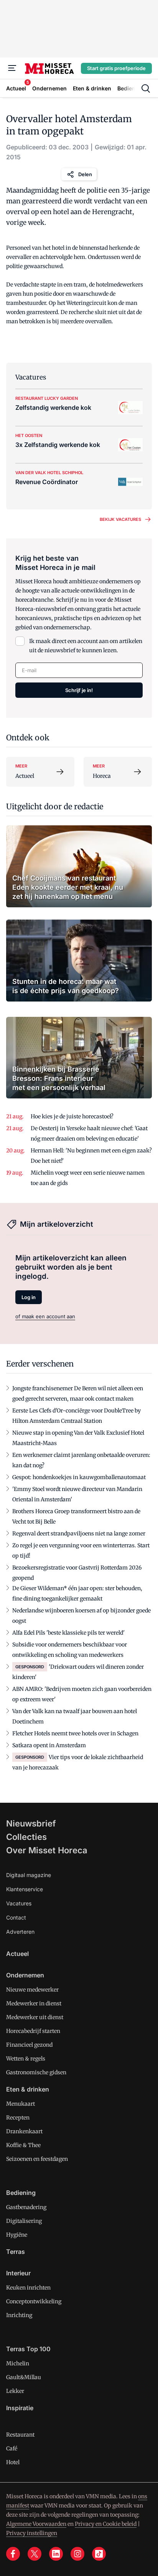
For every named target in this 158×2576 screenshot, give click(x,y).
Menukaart (21, 2104)
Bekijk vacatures (120, 519)
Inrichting (19, 2315)
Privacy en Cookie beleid (106, 2524)
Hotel (13, 2462)
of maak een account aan (45, 1316)
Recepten (18, 2118)
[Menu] (12, 68)
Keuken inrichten (28, 2288)
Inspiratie (20, 2408)
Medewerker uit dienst (35, 2017)
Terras (16, 2252)
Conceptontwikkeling (34, 2301)
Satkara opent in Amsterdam (49, 1745)
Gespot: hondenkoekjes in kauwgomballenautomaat (79, 1477)
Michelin (18, 2363)
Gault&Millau (24, 2377)
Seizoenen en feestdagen (37, 2159)
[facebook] (13, 2554)
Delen (85, 174)
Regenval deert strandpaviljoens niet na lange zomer (79, 1533)
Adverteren (20, 1932)
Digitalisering (24, 2221)
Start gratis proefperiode (116, 68)
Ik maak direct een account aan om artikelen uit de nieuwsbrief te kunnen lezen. (86, 646)
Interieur (18, 2273)
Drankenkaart (24, 2131)
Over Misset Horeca (47, 1850)
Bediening (21, 2193)
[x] (35, 2554)
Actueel (17, 1954)
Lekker (15, 2391)
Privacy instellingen (32, 2533)
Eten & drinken (28, 2089)
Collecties (26, 1837)
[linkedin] (56, 2554)
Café (12, 2448)
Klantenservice (25, 1889)
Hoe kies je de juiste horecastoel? (72, 1116)
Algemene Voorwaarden (36, 2524)
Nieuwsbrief (31, 1823)
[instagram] (77, 2554)
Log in (29, 1297)
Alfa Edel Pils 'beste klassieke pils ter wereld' (68, 1633)
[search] (146, 88)
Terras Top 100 (28, 2349)
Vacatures (19, 1903)
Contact (16, 1917)
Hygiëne (17, 2235)
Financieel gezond (29, 2045)
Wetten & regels (26, 2059)
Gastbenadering (26, 2207)
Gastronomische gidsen (36, 2072)
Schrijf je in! (79, 690)
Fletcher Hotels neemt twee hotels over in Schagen (75, 1733)
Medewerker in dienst (34, 2003)
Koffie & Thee (23, 2145)
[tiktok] (99, 2554)
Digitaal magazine (29, 1875)
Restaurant (20, 2435)
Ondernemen (25, 1975)
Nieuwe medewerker (32, 1990)
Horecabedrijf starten (33, 2031)
